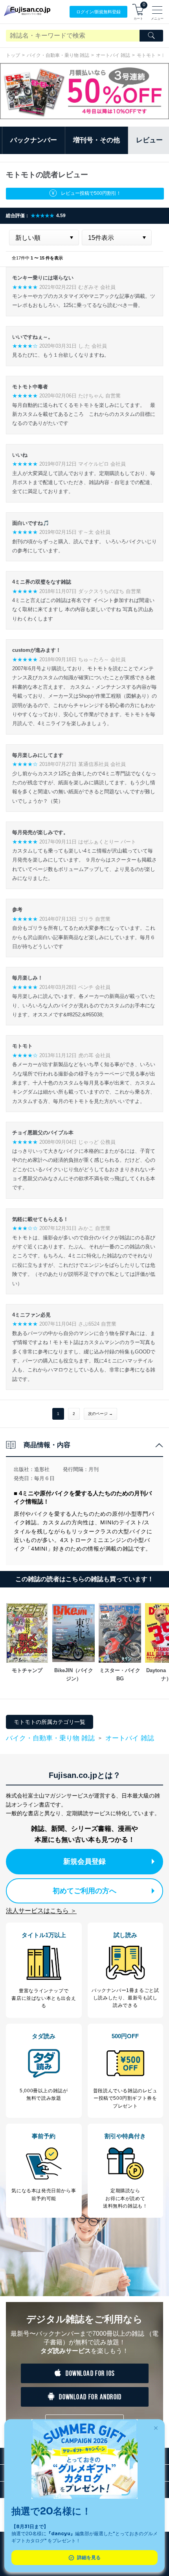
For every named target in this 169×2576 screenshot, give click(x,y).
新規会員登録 (84, 1861)
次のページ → (100, 1414)
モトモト (146, 55)
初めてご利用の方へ (84, 1891)
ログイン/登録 (98, 12)
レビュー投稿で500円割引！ (91, 193)
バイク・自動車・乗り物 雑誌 (58, 55)
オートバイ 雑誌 (113, 55)
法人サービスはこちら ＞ (41, 1911)
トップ (13, 55)
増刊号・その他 (96, 140)
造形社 (42, 1469)
